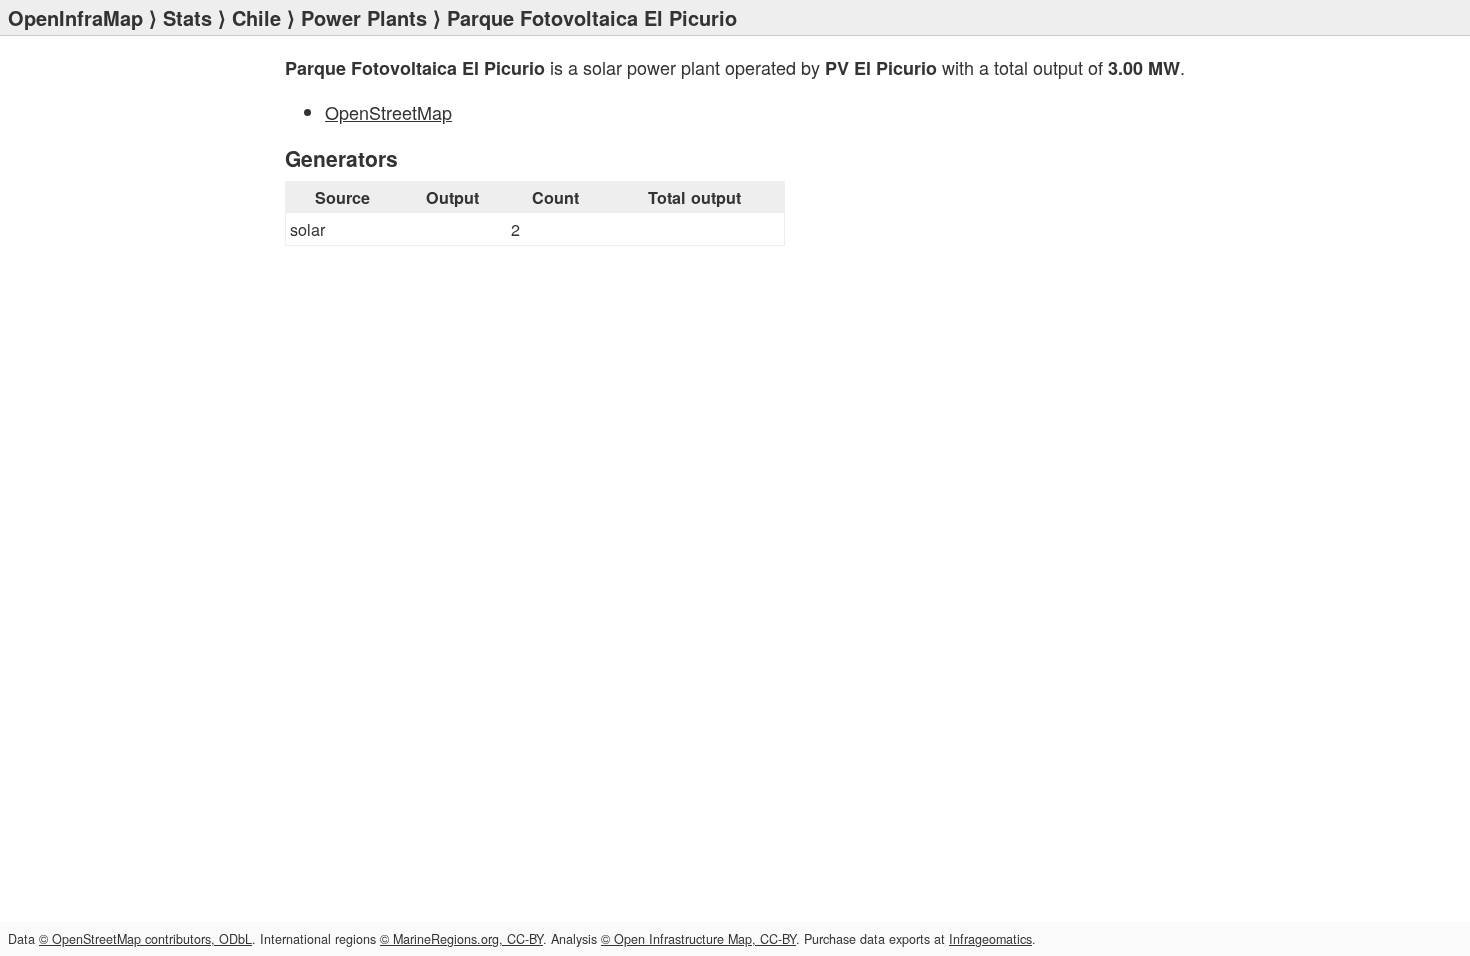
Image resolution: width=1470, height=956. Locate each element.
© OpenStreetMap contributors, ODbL (145, 939)
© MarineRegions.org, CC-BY (461, 939)
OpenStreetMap (388, 112)
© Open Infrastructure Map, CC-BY (698, 939)
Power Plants (364, 17)
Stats (187, 17)
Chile (256, 17)
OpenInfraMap (75, 17)
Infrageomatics (990, 939)
